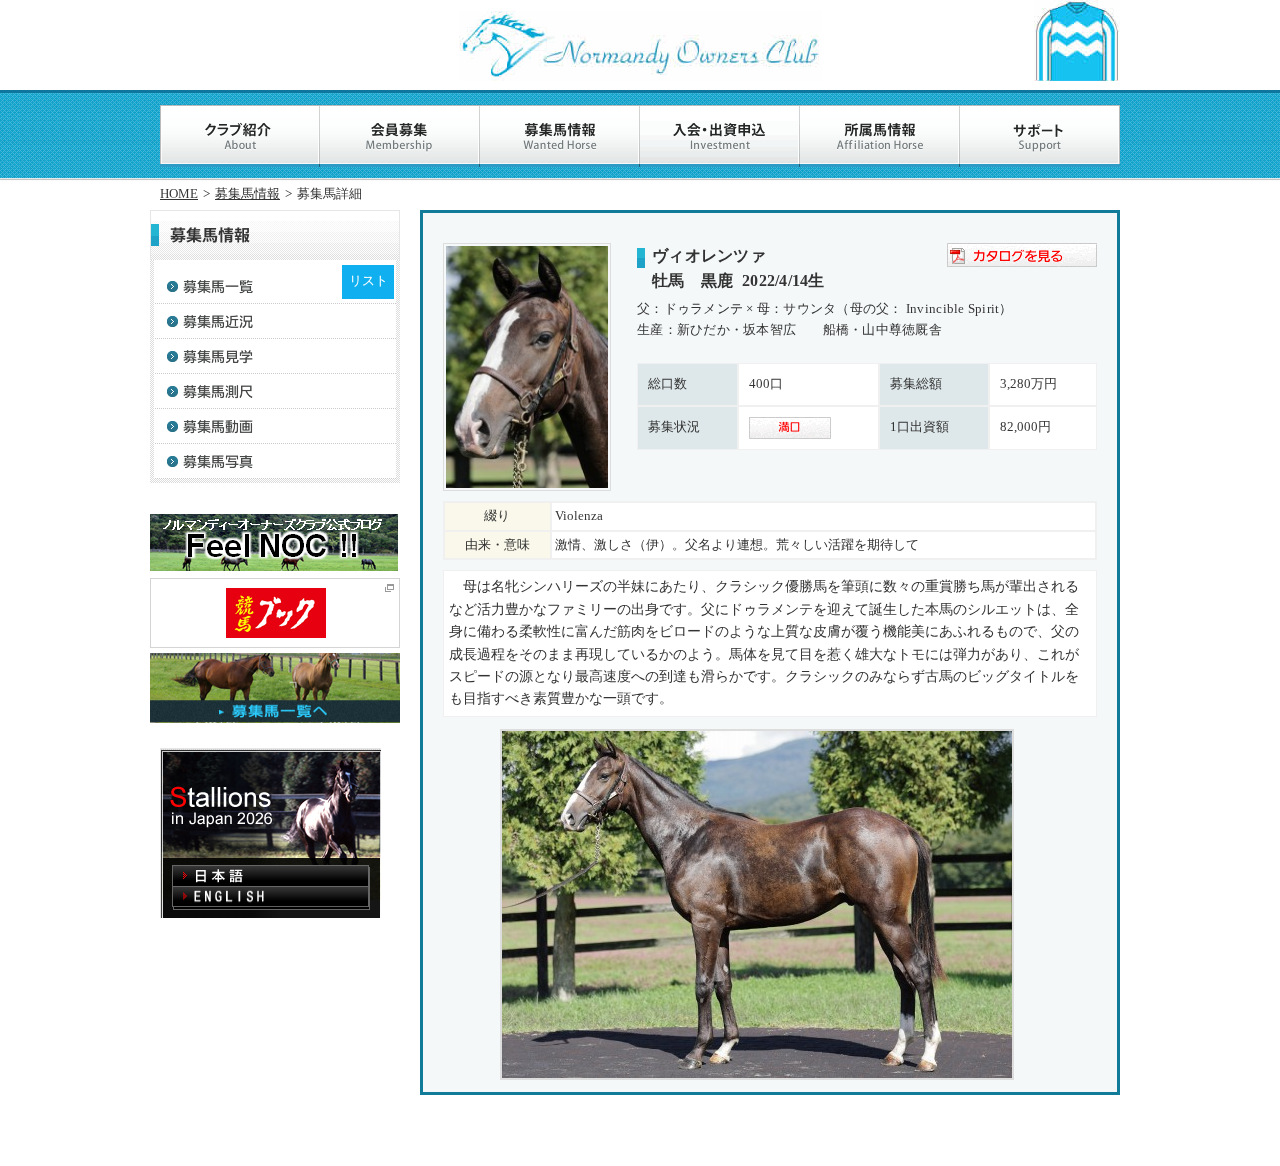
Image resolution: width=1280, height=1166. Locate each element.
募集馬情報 (247, 193)
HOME (179, 193)
